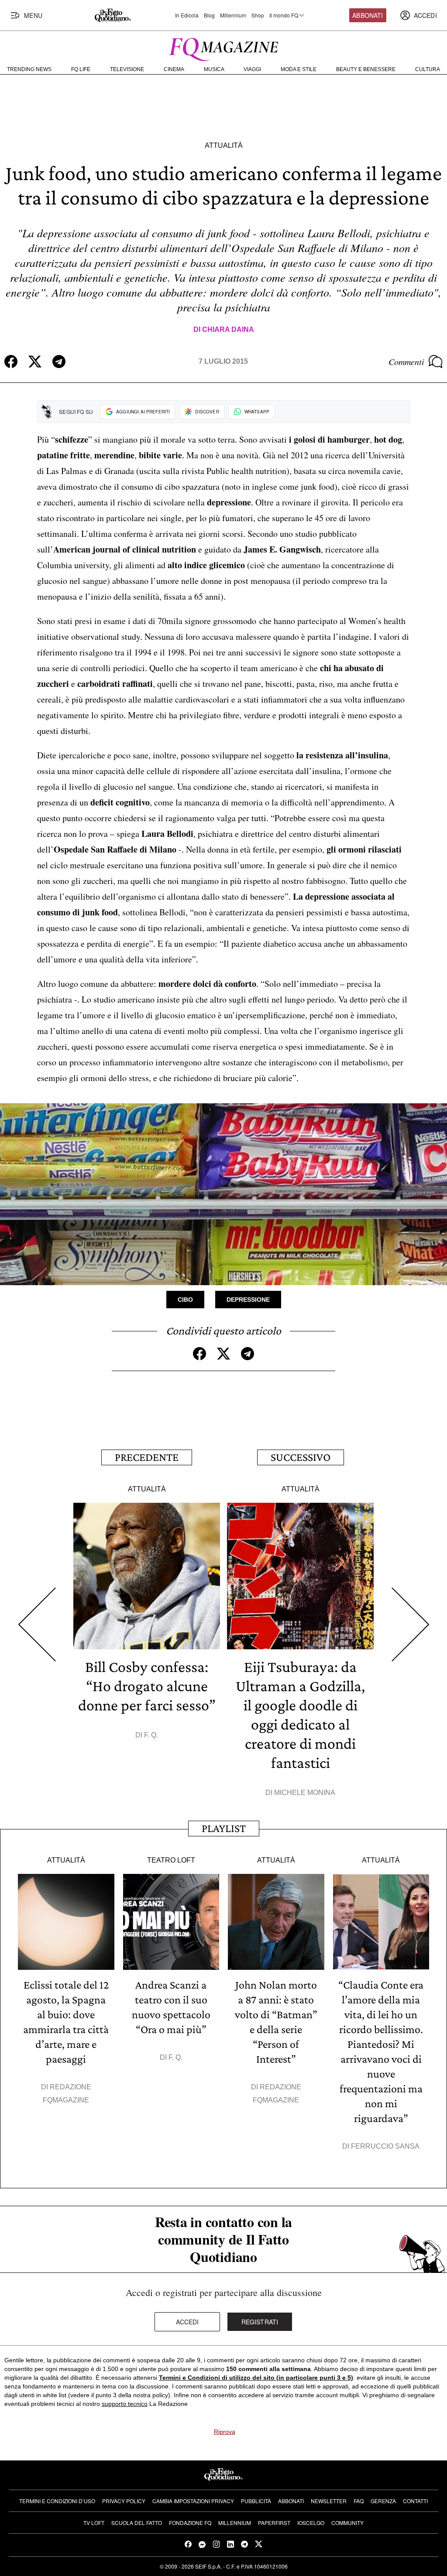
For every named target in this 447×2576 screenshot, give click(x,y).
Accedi (187, 2322)
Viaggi (252, 69)
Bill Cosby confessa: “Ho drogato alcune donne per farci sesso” (147, 1686)
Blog (209, 15)
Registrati (260, 2322)
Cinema (174, 69)
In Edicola (187, 15)
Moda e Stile (299, 69)
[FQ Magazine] (223, 48)
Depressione (248, 1300)
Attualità (224, 145)
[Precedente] (37, 1624)
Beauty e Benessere (366, 69)
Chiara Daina (228, 329)
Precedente (147, 1457)
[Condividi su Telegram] (59, 362)
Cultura (428, 69)
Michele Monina (305, 1793)
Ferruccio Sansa (385, 2146)
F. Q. (151, 1735)
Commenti (406, 362)
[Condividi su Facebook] (11, 362)
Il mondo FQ (284, 15)
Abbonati (368, 15)
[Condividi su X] (35, 362)
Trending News (29, 69)
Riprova (225, 2432)
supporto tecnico (125, 2404)
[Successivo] (410, 1624)
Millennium (233, 15)
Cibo (185, 1300)
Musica (214, 69)
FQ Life (81, 69)
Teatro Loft (171, 1860)
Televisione (127, 69)
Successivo (301, 1457)
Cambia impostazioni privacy (193, 2501)
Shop (258, 15)
